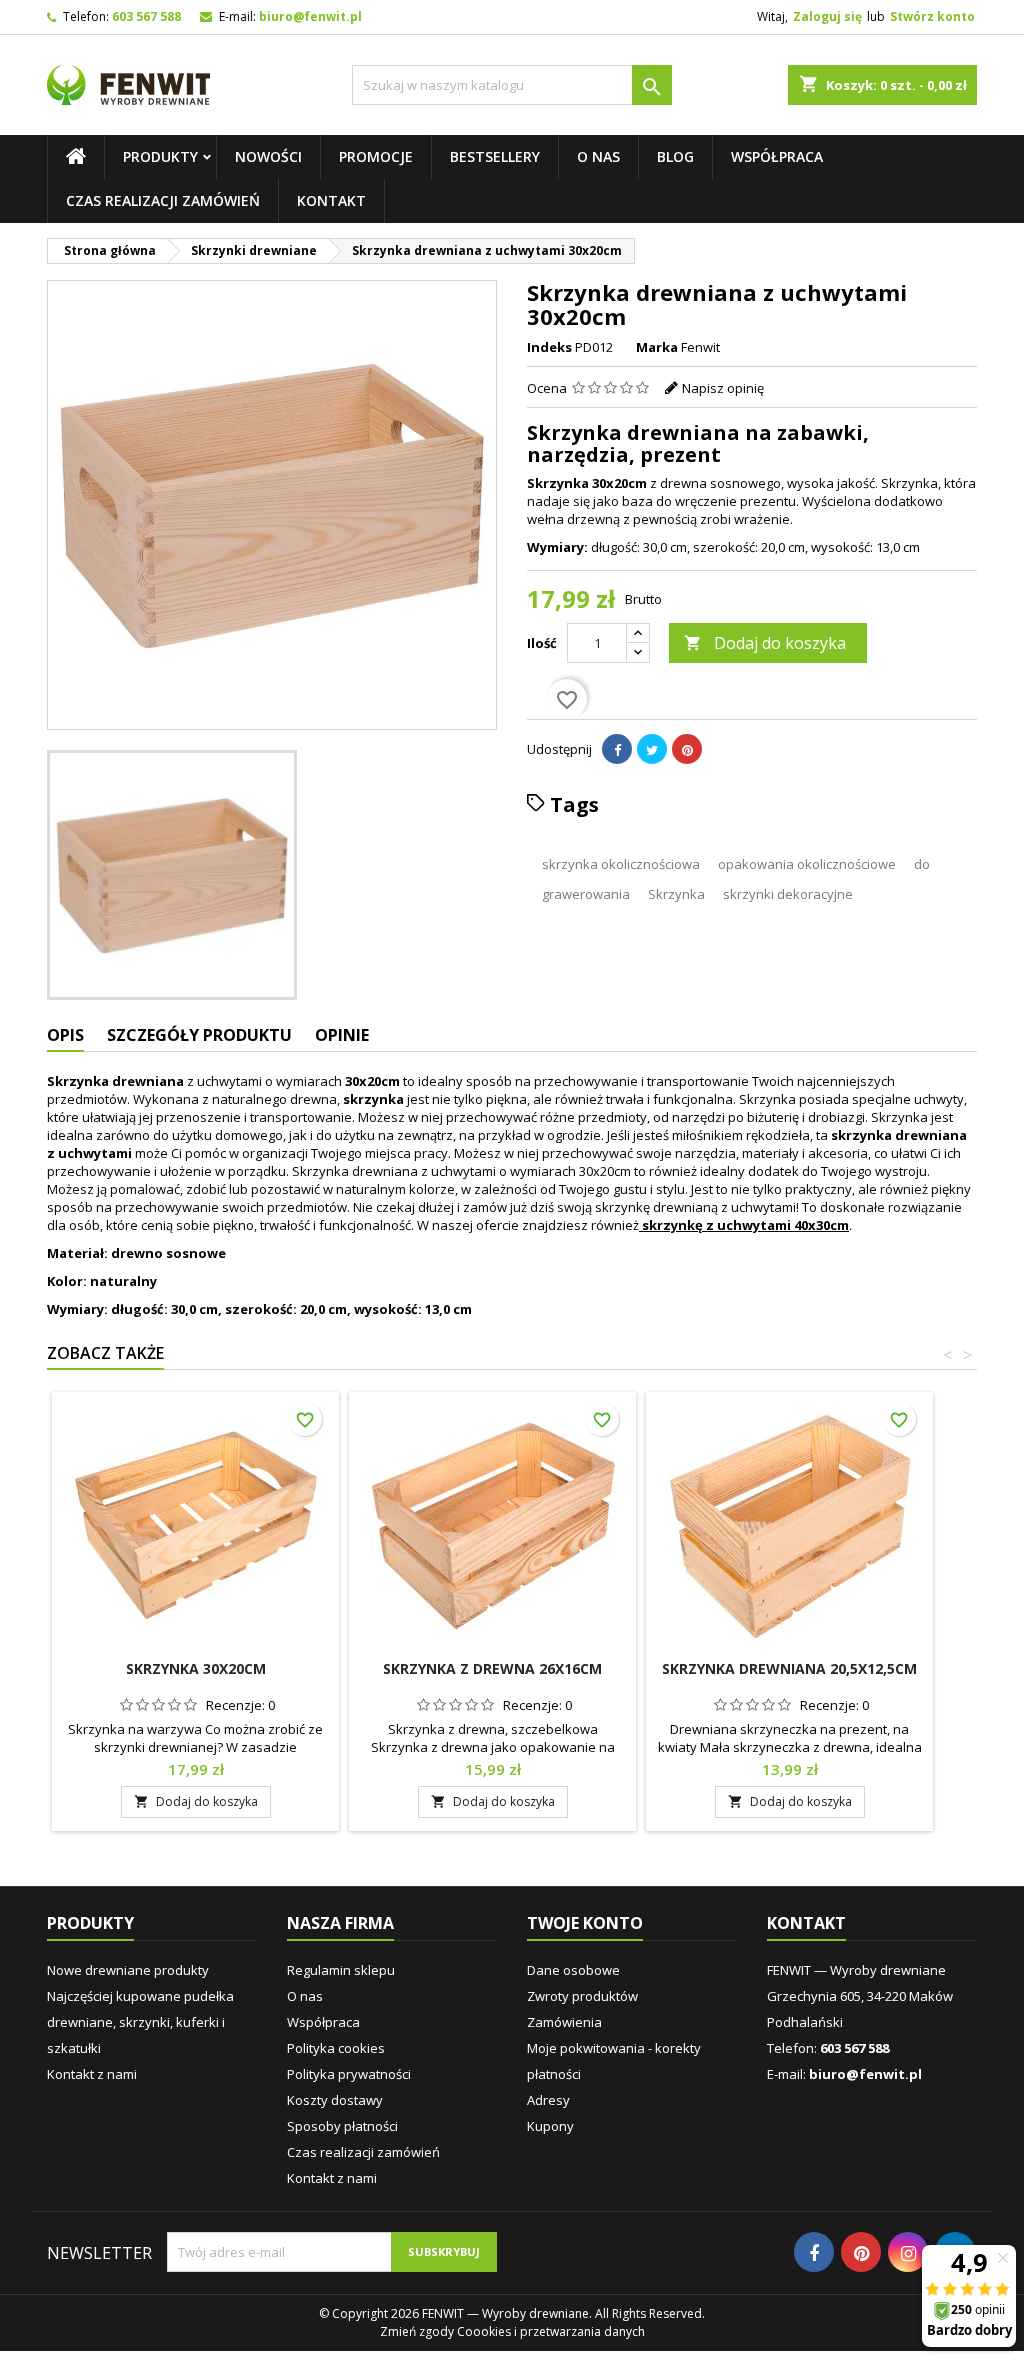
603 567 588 (146, 16)
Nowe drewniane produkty (128, 1970)
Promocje (376, 156)
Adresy (548, 2100)
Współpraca (777, 156)
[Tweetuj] (652, 749)
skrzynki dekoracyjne (788, 894)
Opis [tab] (65, 1035)
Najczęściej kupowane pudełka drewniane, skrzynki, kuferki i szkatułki (140, 2022)
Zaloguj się (827, 16)
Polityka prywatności (349, 2074)
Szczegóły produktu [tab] (199, 1035)
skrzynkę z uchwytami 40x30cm (745, 1225)
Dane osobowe (573, 1970)
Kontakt (331, 200)
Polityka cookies (336, 2048)
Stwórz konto (932, 16)
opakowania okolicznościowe (807, 864)
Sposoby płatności (342, 2126)
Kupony (550, 2126)
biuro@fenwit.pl (310, 16)
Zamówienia (564, 2022)
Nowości (268, 156)
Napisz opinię (723, 388)
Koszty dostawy (335, 2100)
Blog (675, 156)
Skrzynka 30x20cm (196, 1668)
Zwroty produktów (582, 1996)
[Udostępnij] (617, 749)
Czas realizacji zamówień (163, 200)
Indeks (549, 347)
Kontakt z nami (92, 2074)
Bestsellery (495, 156)
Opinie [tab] (342, 1035)
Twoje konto (585, 1923)
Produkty (160, 156)
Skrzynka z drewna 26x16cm (492, 1668)
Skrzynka (676, 894)
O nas (598, 156)
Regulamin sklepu (341, 1970)
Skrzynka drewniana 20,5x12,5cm (789, 1668)
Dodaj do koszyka (765, 643)
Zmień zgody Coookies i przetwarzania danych (512, 2331)
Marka (657, 347)
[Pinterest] (687, 749)
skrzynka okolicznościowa (621, 864)
